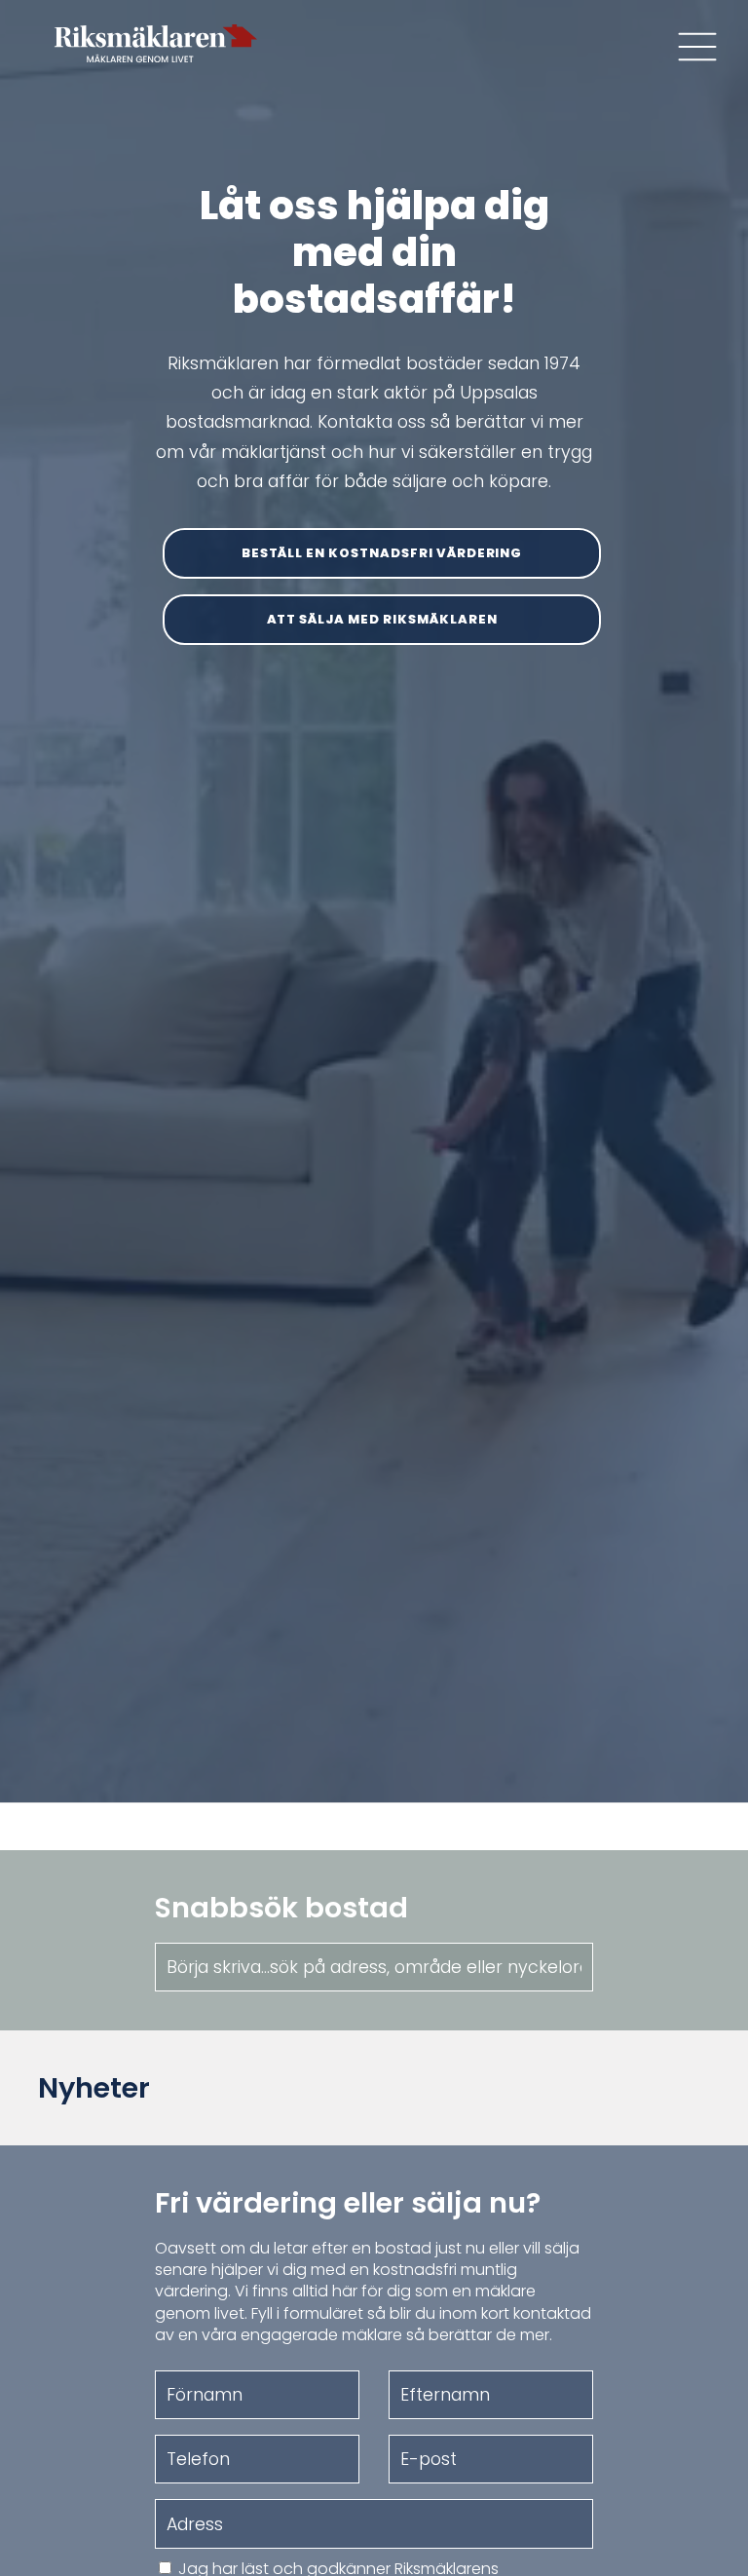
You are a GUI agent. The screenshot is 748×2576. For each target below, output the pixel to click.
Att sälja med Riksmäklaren (382, 619)
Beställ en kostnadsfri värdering (382, 553)
